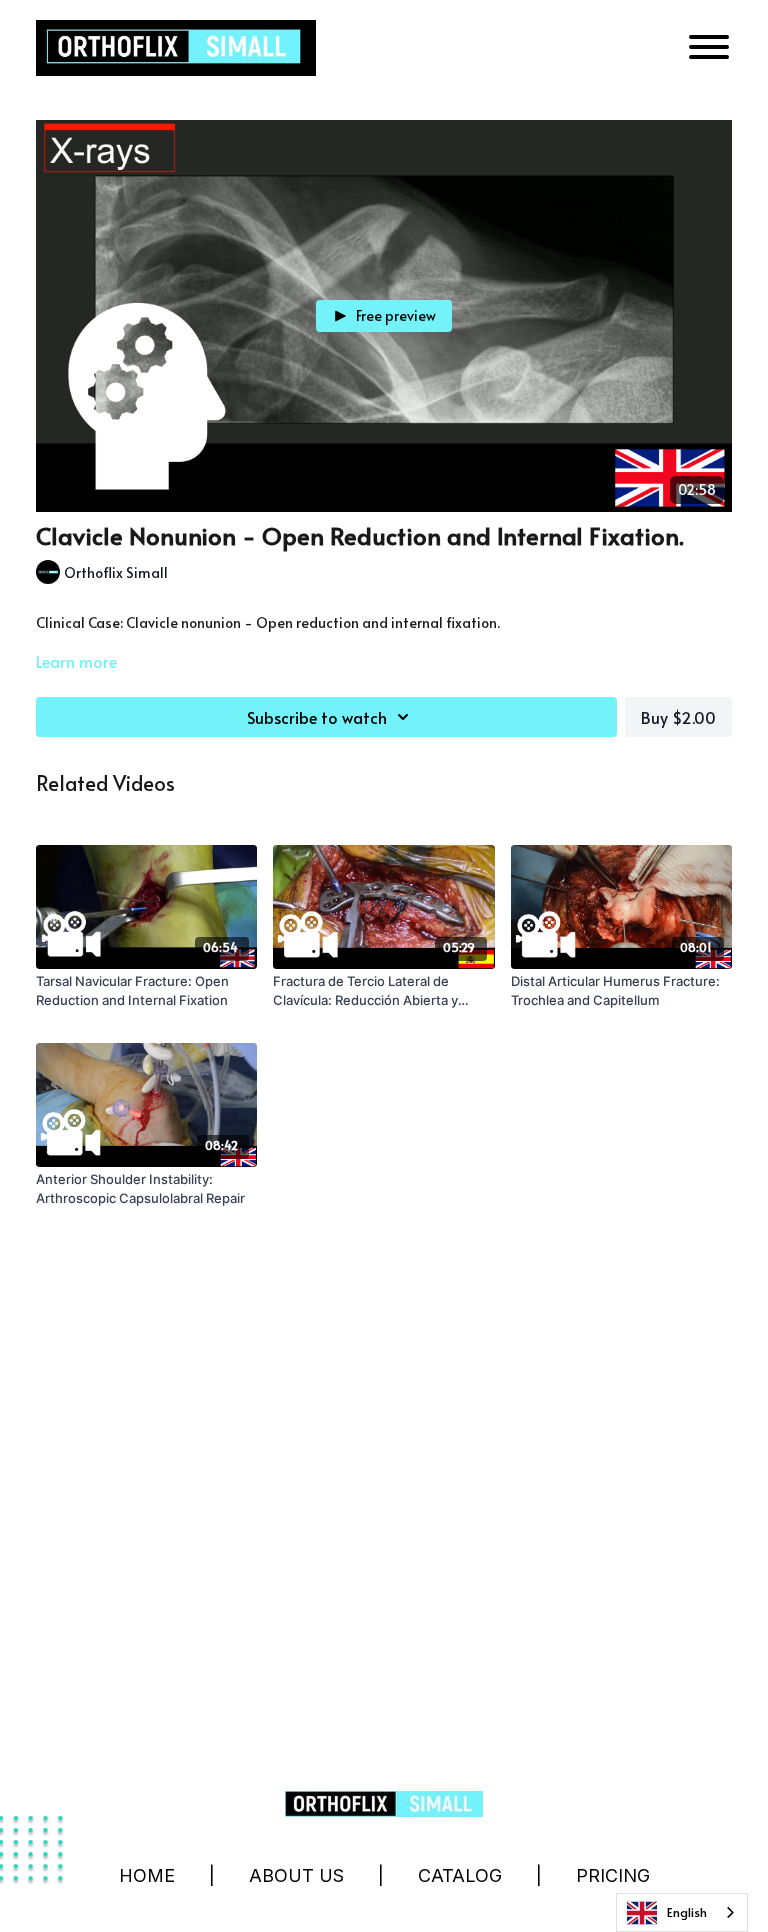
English (687, 1912)
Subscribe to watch (317, 717)
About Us (296, 1875)
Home (147, 1875)
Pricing (613, 1875)
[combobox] (682, 1912)
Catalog (460, 1875)
